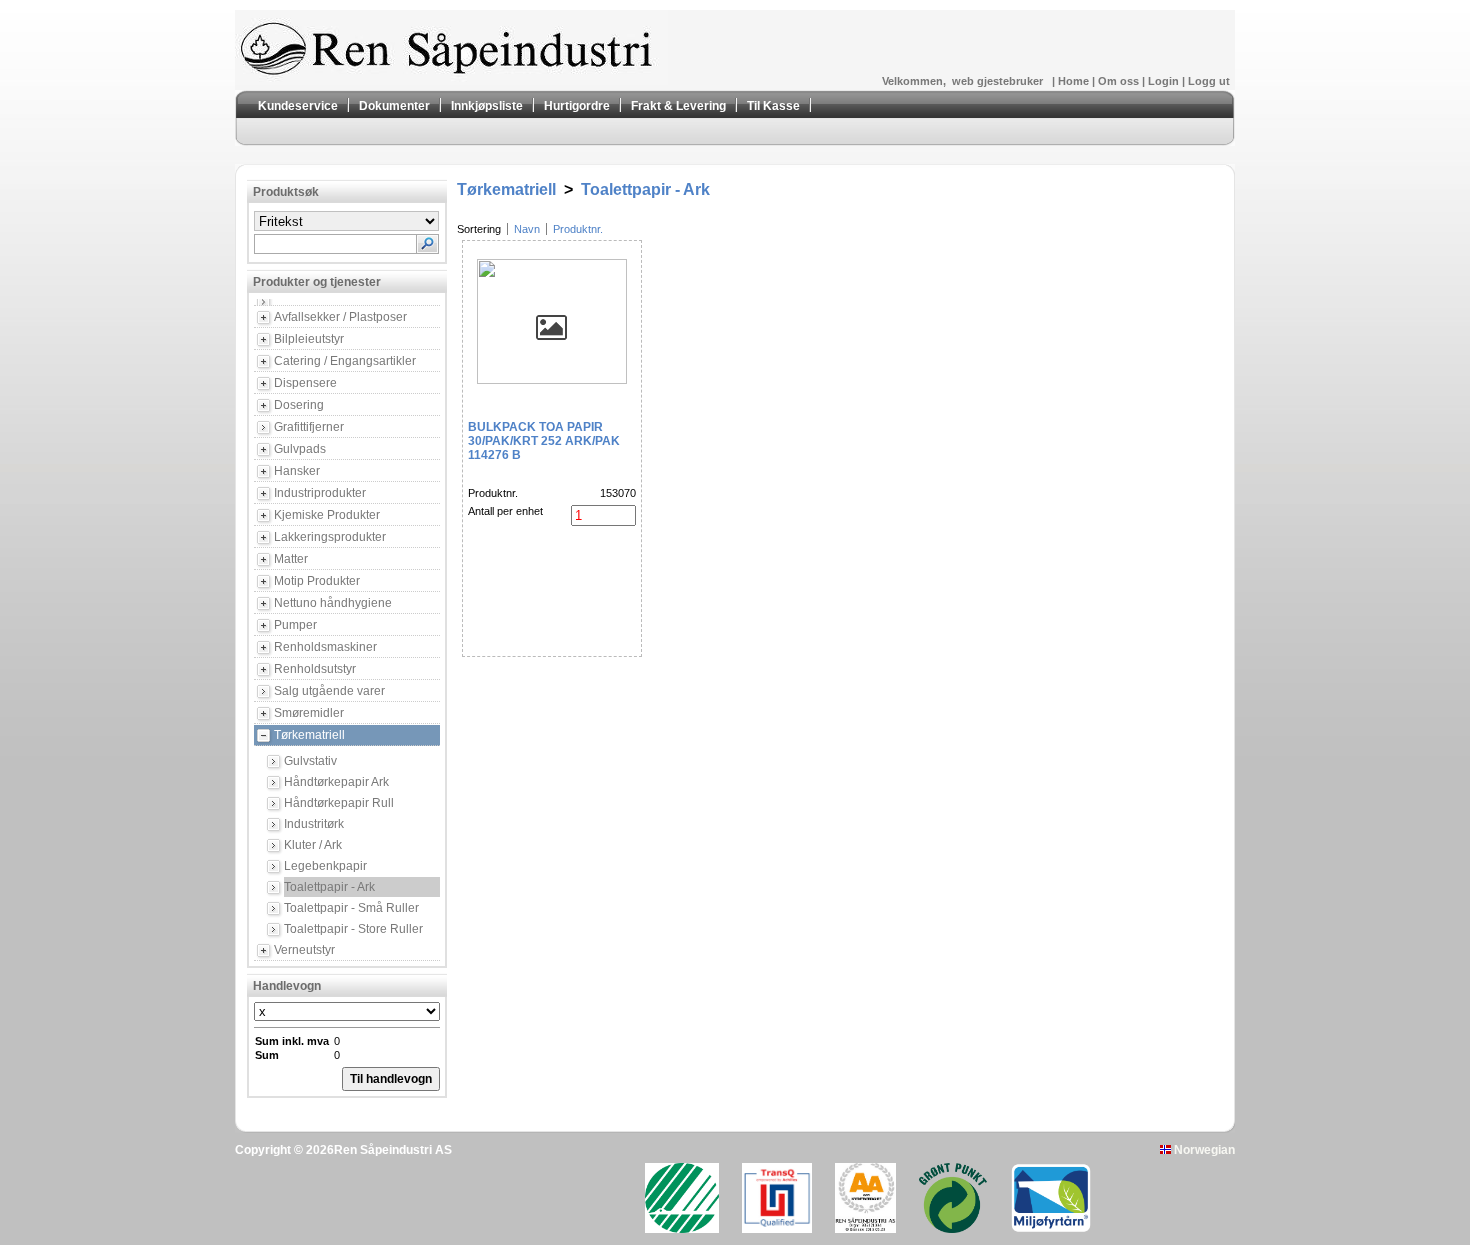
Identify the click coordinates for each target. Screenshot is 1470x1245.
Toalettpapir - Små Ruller (351, 908)
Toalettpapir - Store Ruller (353, 929)
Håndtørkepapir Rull (339, 803)
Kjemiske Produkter (327, 515)
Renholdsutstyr (315, 669)
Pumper (295, 625)
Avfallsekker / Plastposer (340, 317)
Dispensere (305, 383)
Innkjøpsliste (487, 106)
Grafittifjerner (309, 427)
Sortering (479, 229)
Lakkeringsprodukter (330, 537)
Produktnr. (578, 229)
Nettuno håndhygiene (333, 603)
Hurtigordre (577, 106)
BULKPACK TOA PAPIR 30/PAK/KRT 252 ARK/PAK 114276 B (544, 441)
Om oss (1120, 81)
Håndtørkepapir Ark (336, 782)
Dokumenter (394, 106)
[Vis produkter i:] (357, 302)
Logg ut (1209, 81)
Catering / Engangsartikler (345, 361)
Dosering (299, 405)
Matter (291, 559)
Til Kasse (773, 106)
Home (1075, 81)
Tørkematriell (309, 735)
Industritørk (314, 824)
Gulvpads (300, 449)
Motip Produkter (317, 581)
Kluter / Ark (313, 845)
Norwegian (1203, 1150)
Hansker (297, 471)
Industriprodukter (320, 493)
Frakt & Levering (678, 106)
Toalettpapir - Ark (329, 887)
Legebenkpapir (325, 866)
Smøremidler (309, 713)
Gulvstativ (310, 761)
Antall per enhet (505, 511)
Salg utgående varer (329, 691)
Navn (527, 229)
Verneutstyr (304, 950)
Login (1165, 81)
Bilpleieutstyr (309, 339)
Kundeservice (298, 106)
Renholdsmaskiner (325, 647)
